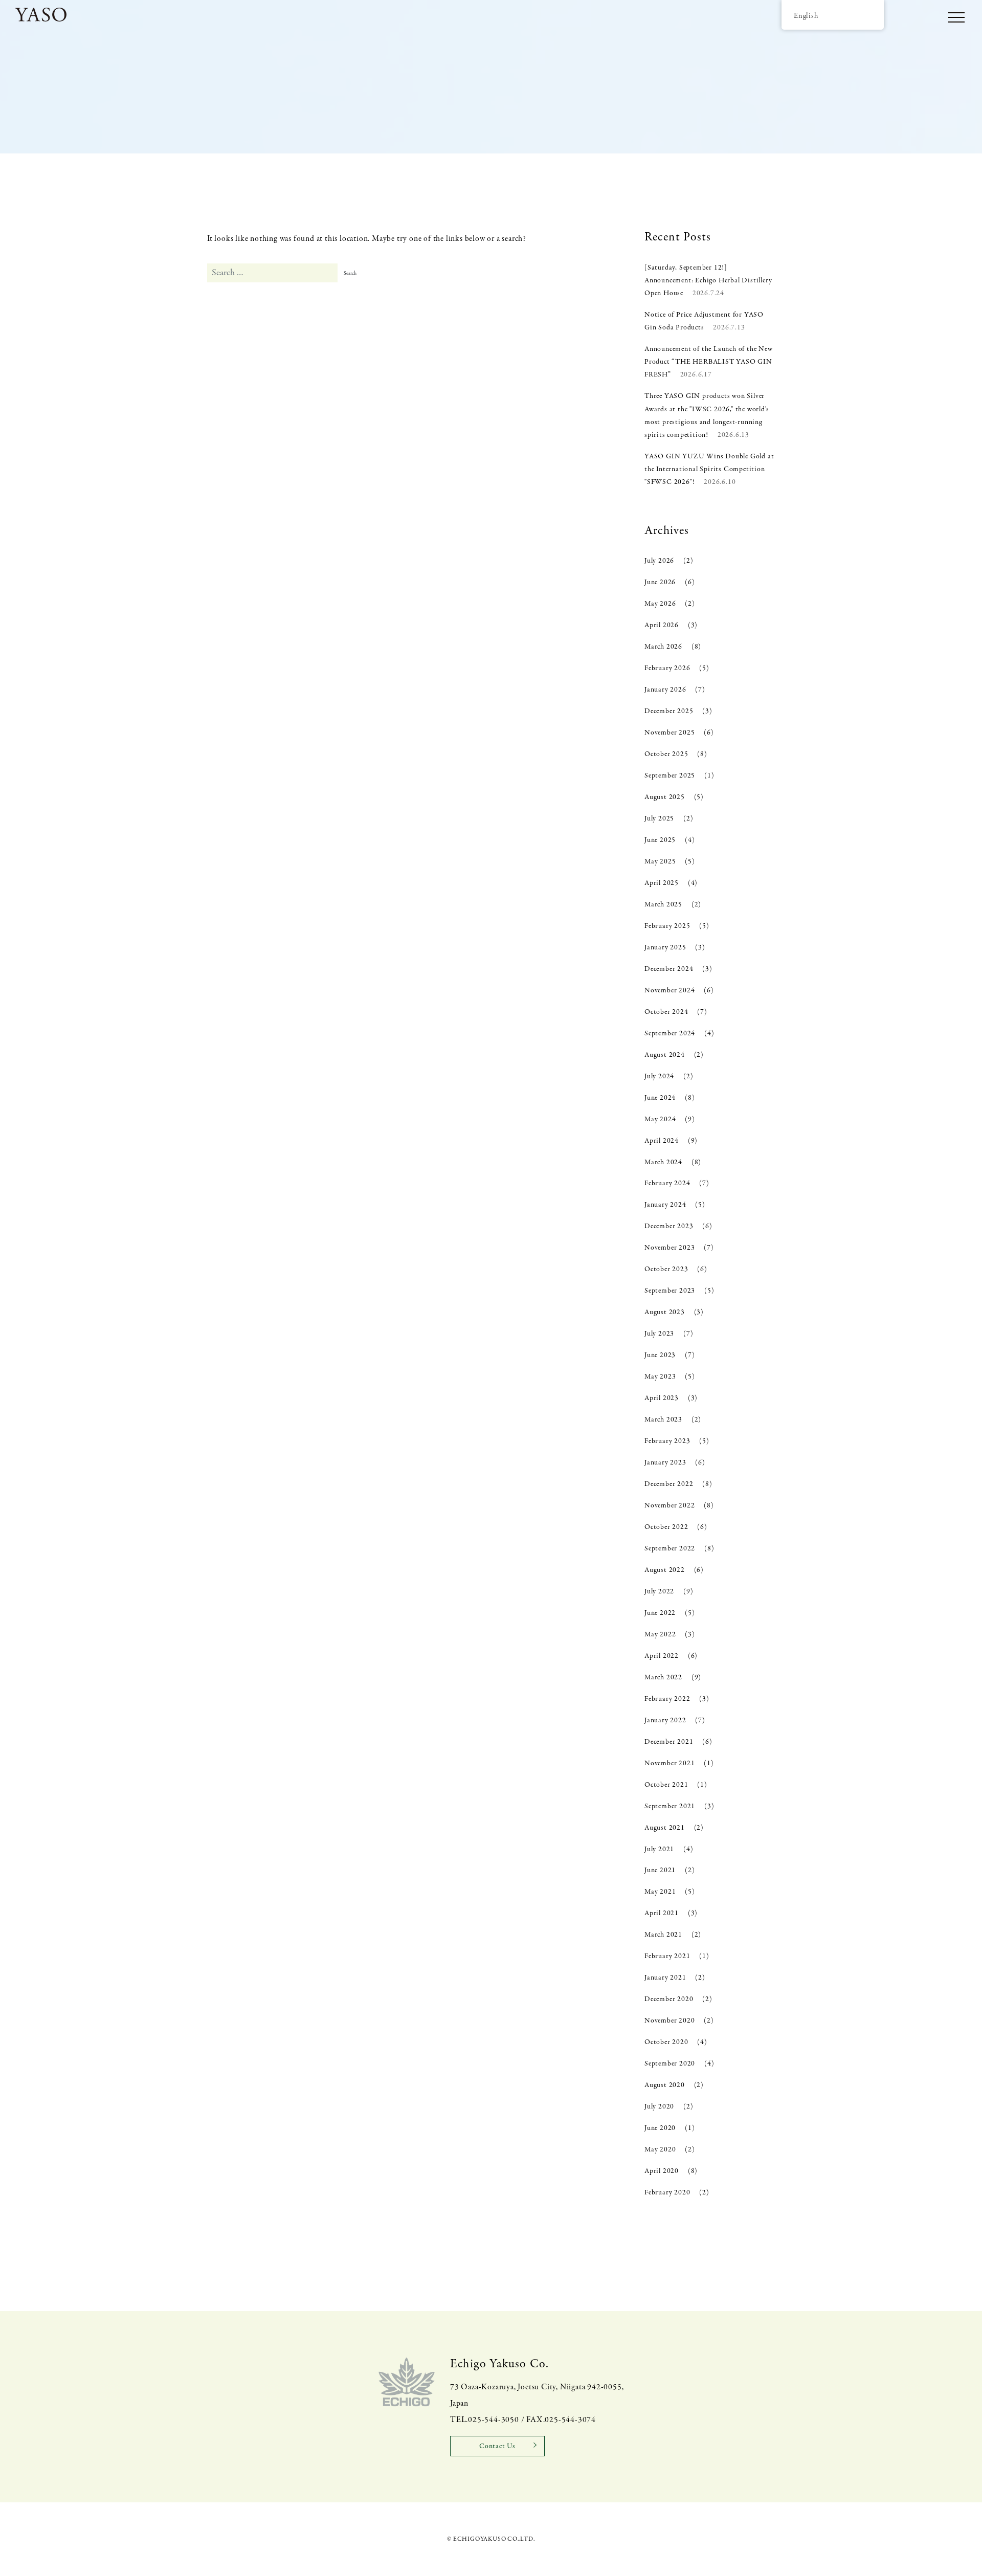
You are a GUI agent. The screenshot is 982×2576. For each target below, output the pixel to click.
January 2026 (665, 690)
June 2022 (660, 1613)
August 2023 (665, 1312)
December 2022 (669, 1484)
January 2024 (665, 1205)
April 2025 (662, 883)
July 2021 (659, 1849)
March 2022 (663, 1678)
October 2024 (666, 1012)
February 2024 (667, 1183)
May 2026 (660, 604)
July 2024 (659, 1076)
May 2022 (660, 1635)
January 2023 (665, 1463)
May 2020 (660, 2150)
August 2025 (665, 797)
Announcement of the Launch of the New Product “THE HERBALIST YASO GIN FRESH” (709, 362)
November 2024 (669, 991)
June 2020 (660, 2128)
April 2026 (662, 625)
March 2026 (663, 647)
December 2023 (669, 1226)
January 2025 (665, 948)
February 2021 (667, 1956)
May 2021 (660, 1892)
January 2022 (665, 1720)
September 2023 (670, 1291)
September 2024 (670, 1034)
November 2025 (669, 733)
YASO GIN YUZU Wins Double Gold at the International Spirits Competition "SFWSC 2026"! (709, 469)
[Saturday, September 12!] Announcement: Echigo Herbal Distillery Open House (708, 281)
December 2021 (669, 1742)
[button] (956, 18)
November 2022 (669, 1506)
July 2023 (659, 1334)
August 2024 (665, 1055)
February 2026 (667, 668)
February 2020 (667, 2193)
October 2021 (666, 1785)
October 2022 (666, 1527)
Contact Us (497, 2446)
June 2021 (660, 1870)
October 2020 (666, 2042)
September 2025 (670, 776)
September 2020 (670, 2064)
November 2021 (669, 1763)
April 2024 (662, 1141)
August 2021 (665, 1828)
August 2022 (665, 1570)
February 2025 (667, 926)
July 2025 (659, 819)
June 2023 (660, 1355)
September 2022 (670, 1549)
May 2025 (660, 862)
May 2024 (660, 1119)
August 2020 (665, 2085)
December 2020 (669, 1999)
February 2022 (667, 1699)
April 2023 (662, 1398)
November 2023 (669, 1248)
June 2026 (660, 582)
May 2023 (660, 1377)
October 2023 (666, 1269)
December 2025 (669, 711)
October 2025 (666, 754)
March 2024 (663, 1162)
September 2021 (670, 1806)
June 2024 (660, 1098)
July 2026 (659, 561)
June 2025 (660, 840)
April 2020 (662, 2171)
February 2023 (667, 1441)
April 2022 (662, 1656)
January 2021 (665, 1978)
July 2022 (659, 1592)
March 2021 (663, 1935)
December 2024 (669, 969)
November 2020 (669, 2021)
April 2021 (662, 1913)
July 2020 (659, 2107)
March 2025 (663, 905)
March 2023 (663, 1420)
